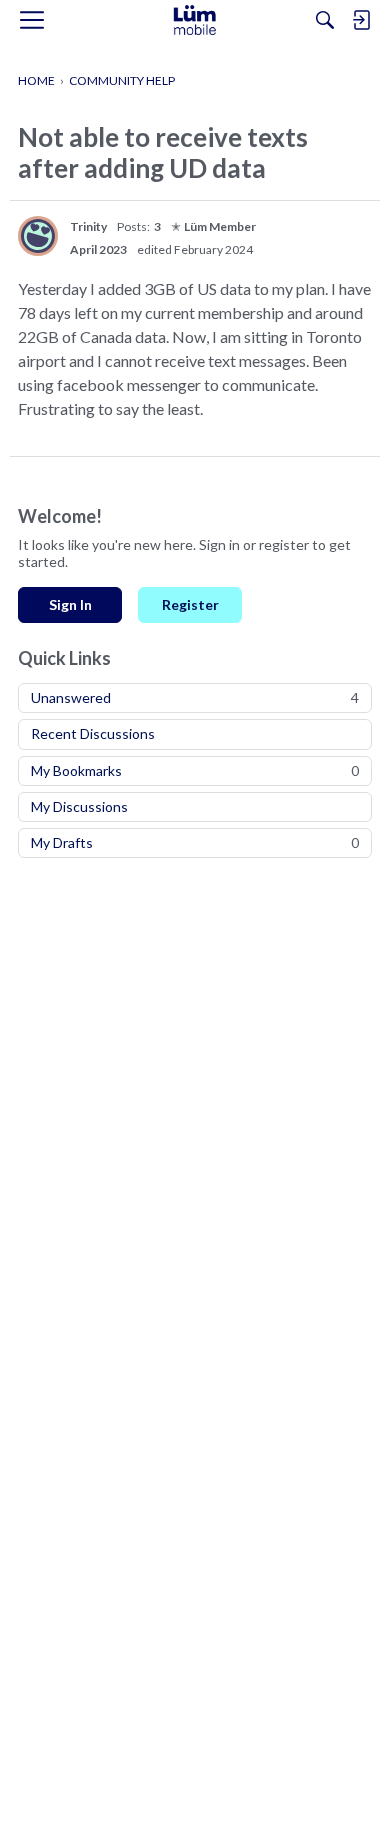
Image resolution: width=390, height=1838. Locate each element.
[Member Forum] (195, 20)
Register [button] (190, 604)
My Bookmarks (195, 770)
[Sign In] (361, 20)
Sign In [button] (70, 604)
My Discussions (79, 806)
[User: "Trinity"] (38, 236)
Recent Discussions (93, 733)
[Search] (325, 20)
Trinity (88, 226)
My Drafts (195, 842)
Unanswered (195, 697)
